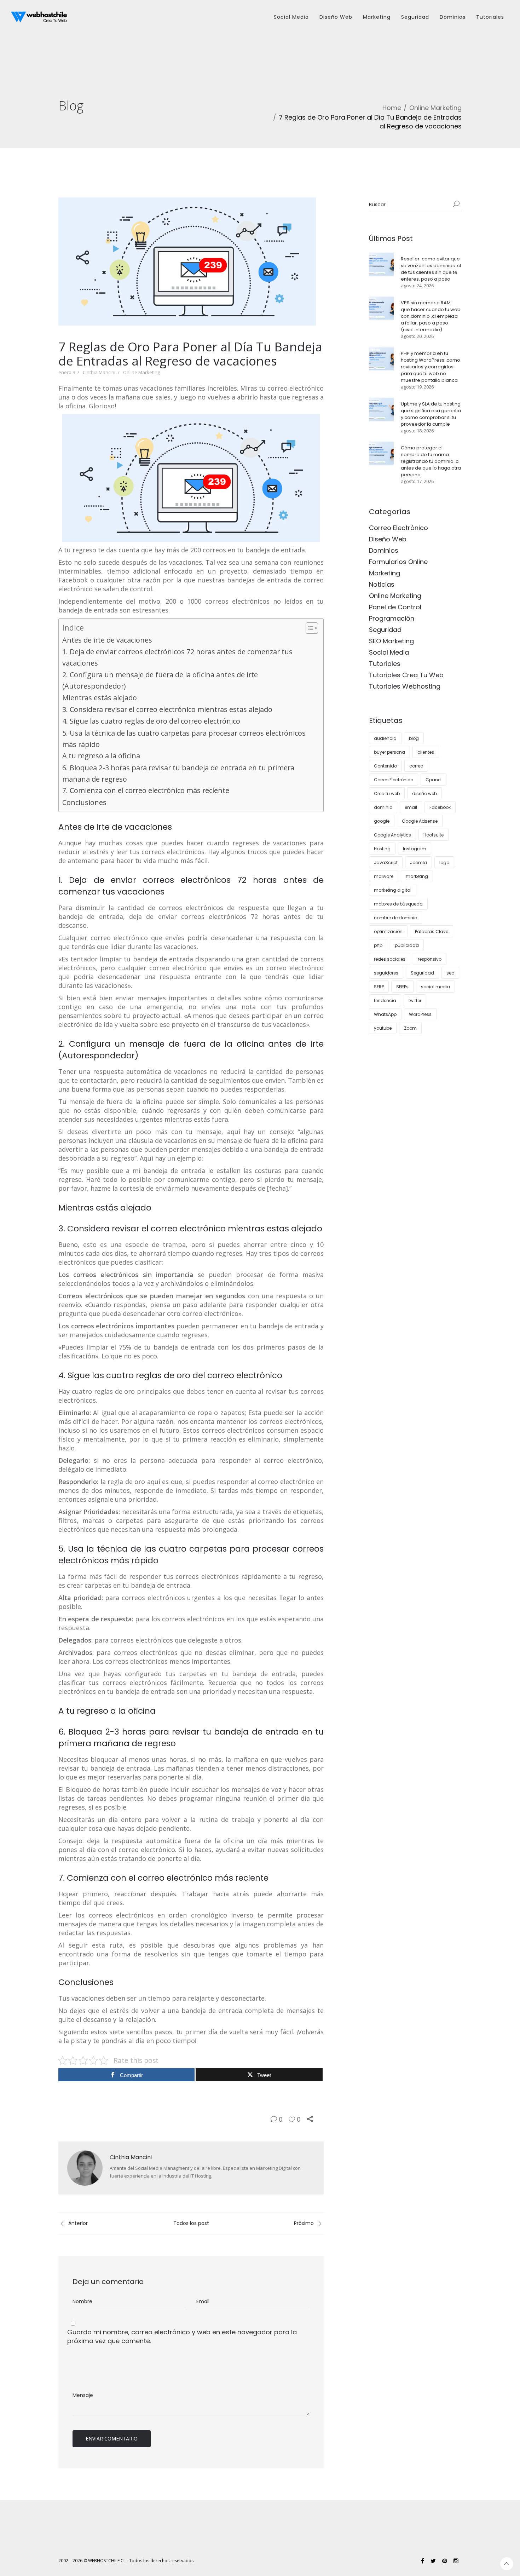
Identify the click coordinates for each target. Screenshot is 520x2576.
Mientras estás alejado (100, 698)
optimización (388, 931)
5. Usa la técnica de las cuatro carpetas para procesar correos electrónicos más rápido (184, 739)
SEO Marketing (391, 641)
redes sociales (390, 959)
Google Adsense (420, 821)
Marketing (385, 573)
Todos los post (191, 2223)
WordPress (420, 1014)
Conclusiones (84, 802)
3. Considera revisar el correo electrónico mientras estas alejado (167, 709)
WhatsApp (385, 1014)
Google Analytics (392, 835)
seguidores (386, 973)
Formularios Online (398, 562)
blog (414, 738)
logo (444, 862)
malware (384, 876)
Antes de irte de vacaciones (107, 640)
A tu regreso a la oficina (101, 756)
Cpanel (434, 780)
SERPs (402, 987)
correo (416, 766)
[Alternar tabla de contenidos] (308, 628)
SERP (379, 987)
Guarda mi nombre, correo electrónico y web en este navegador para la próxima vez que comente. (182, 2336)
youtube (383, 1028)
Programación (392, 618)
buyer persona (389, 752)
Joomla (418, 862)
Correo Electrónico (398, 528)
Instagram (415, 849)
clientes (426, 752)
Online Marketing (435, 108)
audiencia (385, 738)
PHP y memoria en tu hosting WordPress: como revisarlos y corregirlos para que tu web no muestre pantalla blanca (431, 367)
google (382, 821)
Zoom (410, 1028)
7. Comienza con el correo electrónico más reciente (146, 790)
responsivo (430, 959)
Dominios (384, 550)
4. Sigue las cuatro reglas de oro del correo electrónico (151, 721)
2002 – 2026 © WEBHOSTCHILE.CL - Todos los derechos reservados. (126, 2561)
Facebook (440, 807)
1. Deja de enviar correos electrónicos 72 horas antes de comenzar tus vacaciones (177, 657)
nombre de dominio (395, 918)
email (411, 807)
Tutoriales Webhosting (405, 686)
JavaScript (386, 862)
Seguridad (385, 630)
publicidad (407, 945)
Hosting (382, 849)
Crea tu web (387, 793)
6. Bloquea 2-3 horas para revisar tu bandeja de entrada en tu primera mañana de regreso (178, 773)
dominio (383, 807)
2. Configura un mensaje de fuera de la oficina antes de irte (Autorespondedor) (160, 680)
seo (450, 973)
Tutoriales (385, 664)
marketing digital (393, 890)
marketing (417, 876)
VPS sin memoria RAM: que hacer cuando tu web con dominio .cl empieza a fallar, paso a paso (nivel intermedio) (431, 316)
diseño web (424, 793)
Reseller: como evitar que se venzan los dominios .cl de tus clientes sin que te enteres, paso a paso (431, 269)
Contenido (385, 766)
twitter (415, 1000)
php (378, 945)
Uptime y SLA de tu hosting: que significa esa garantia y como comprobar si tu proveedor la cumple (431, 414)
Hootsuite (434, 835)
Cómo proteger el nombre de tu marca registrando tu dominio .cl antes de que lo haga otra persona (431, 461)
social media (435, 987)
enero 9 (67, 372)
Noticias (382, 584)
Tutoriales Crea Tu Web (406, 675)
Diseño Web (388, 539)
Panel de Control (395, 607)
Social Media (389, 652)
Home (392, 108)
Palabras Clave (432, 931)
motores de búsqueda (398, 904)
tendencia (385, 1000)
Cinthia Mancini (99, 372)
